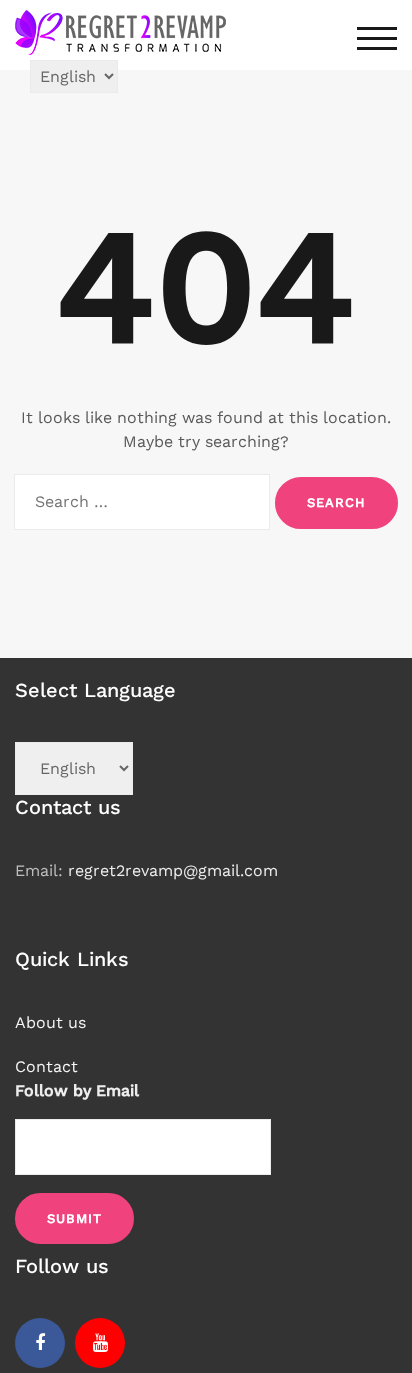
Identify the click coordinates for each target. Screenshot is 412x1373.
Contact (46, 1066)
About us (50, 1022)
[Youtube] (100, 1343)
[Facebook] (40, 1343)
